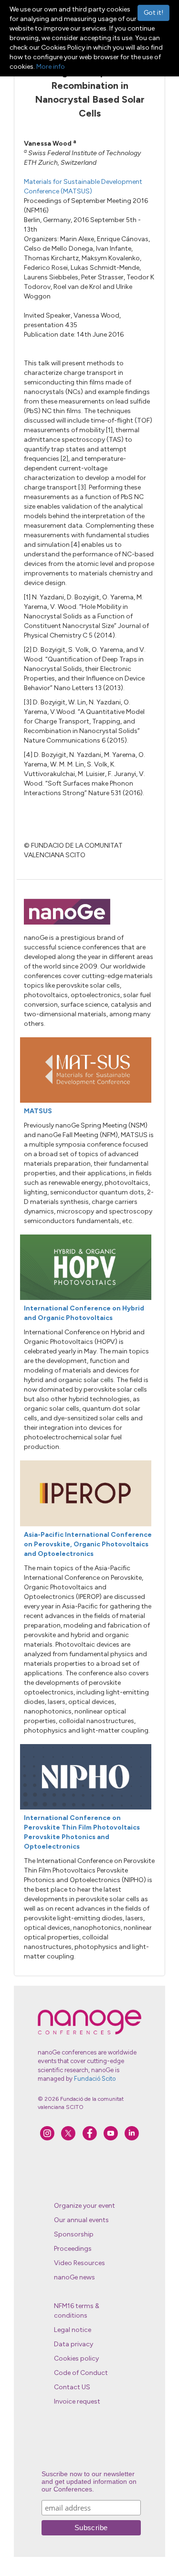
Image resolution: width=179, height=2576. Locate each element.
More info (51, 67)
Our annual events (81, 2220)
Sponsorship (74, 2234)
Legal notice (73, 2330)
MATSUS (38, 1111)
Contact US (72, 2387)
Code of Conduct (81, 2373)
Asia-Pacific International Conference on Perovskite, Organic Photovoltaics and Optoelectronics (88, 1544)
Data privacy (74, 2344)
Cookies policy (76, 2358)
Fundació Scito (95, 2079)
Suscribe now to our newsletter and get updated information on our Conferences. (89, 2481)
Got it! (153, 13)
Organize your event (84, 2206)
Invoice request (77, 2401)
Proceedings (73, 2249)
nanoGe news (74, 2277)
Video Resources (79, 2263)
